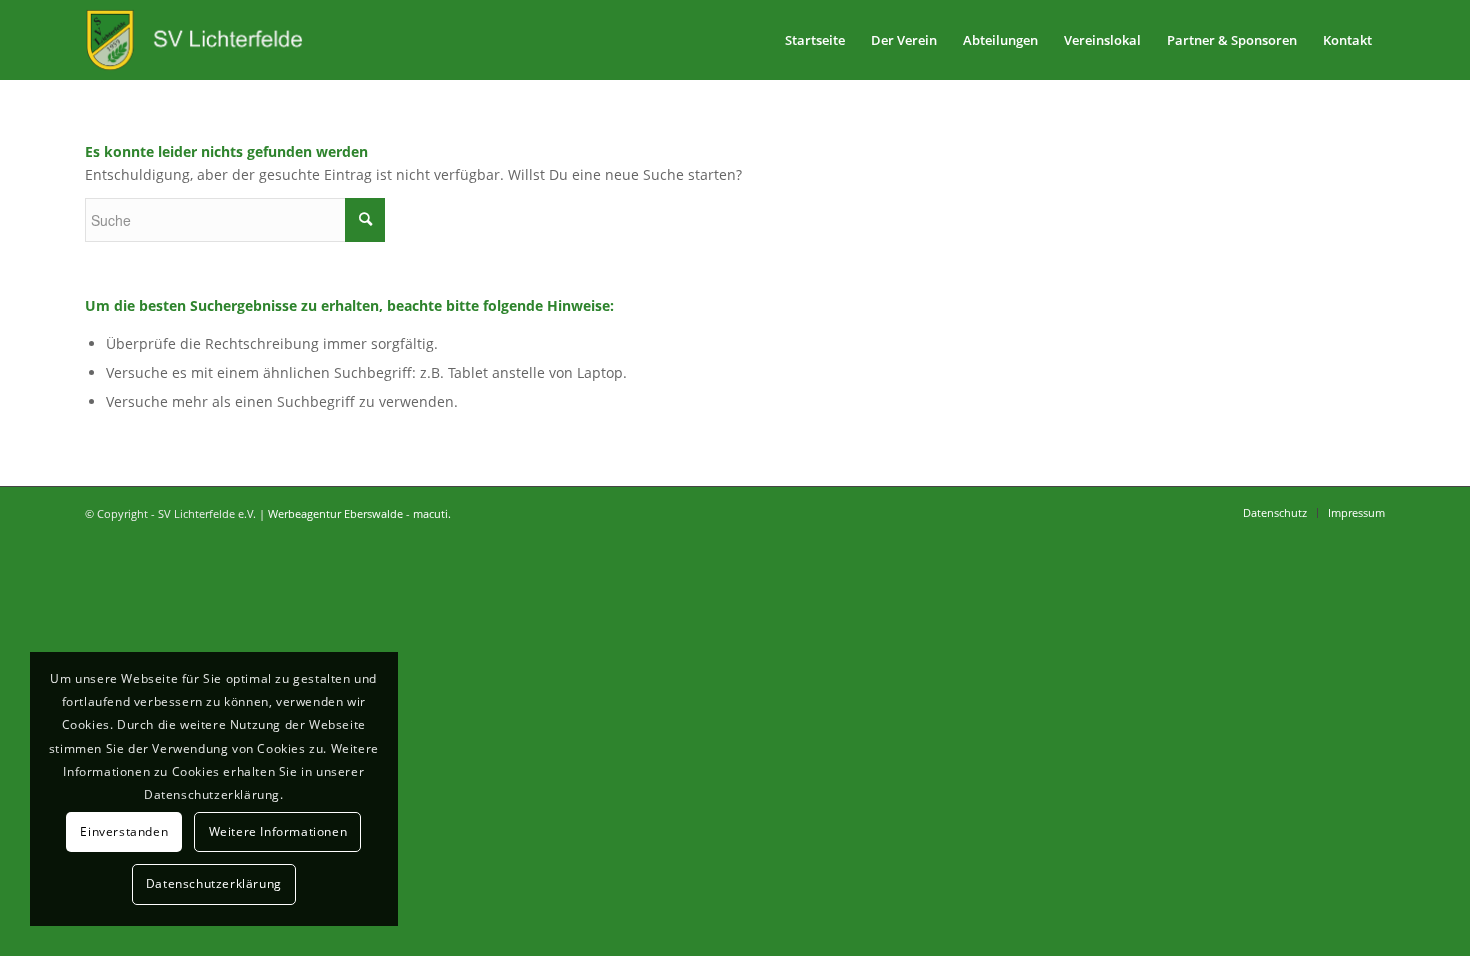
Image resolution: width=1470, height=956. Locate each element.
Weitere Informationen (278, 831)
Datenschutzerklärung (214, 883)
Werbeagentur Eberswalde (335, 513)
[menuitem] (815, 40)
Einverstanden (124, 831)
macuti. (432, 513)
